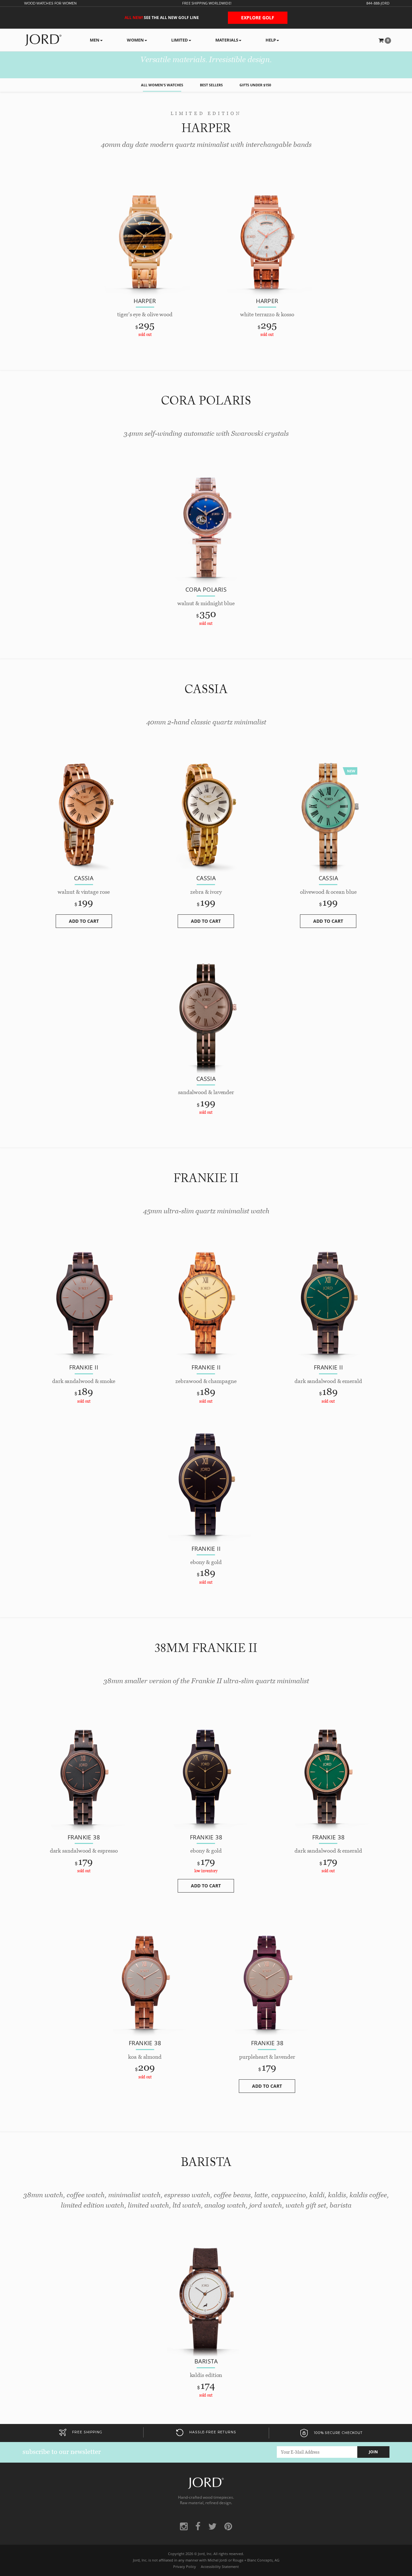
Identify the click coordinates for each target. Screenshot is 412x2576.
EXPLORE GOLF (258, 18)
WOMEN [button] (135, 40)
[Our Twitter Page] (212, 2526)
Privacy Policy (185, 2567)
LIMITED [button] (180, 40)
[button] (385, 40)
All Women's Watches (162, 85)
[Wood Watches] (43, 40)
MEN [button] (95, 40)
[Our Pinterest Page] (228, 2526)
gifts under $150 (255, 85)
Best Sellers (211, 85)
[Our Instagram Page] (184, 2526)
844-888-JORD (378, 3)
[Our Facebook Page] (198, 2526)
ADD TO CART (84, 921)
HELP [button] (271, 40)
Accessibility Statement (220, 2567)
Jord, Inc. (205, 2554)
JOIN (373, 2452)
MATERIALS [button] (227, 40)
